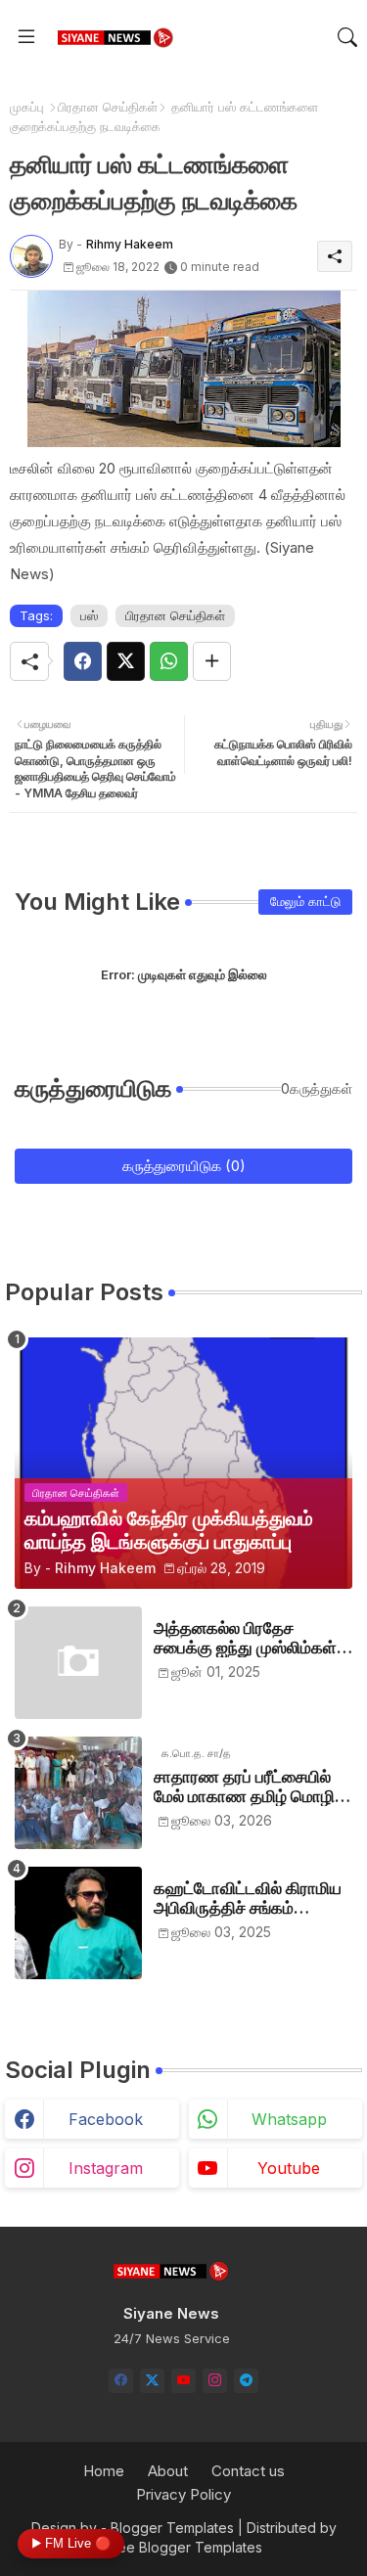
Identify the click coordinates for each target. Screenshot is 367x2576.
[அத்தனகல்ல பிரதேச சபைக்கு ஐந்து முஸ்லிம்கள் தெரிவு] (78, 1663)
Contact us (248, 2471)
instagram (106, 2168)
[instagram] (215, 2381)
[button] (347, 37)
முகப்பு (27, 107)
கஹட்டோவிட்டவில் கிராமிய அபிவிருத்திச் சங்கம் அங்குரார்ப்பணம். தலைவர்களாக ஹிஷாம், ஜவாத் (248, 1898)
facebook (106, 2119)
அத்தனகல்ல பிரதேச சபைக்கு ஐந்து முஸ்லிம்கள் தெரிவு (245, 1638)
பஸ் (89, 615)
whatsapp (289, 2119)
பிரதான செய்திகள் (108, 107)
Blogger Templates (172, 2528)
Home (104, 2471)
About (168, 2471)
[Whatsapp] (169, 661)
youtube (289, 2168)
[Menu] (26, 37)
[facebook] (121, 2381)
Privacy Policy (183, 2494)
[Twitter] (126, 661)
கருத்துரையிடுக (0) (184, 1166)
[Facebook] (83, 661)
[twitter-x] (152, 2381)
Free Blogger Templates (183, 2547)
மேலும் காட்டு (305, 901)
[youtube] (183, 2381)
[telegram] (246, 2381)
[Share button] (212, 661)
